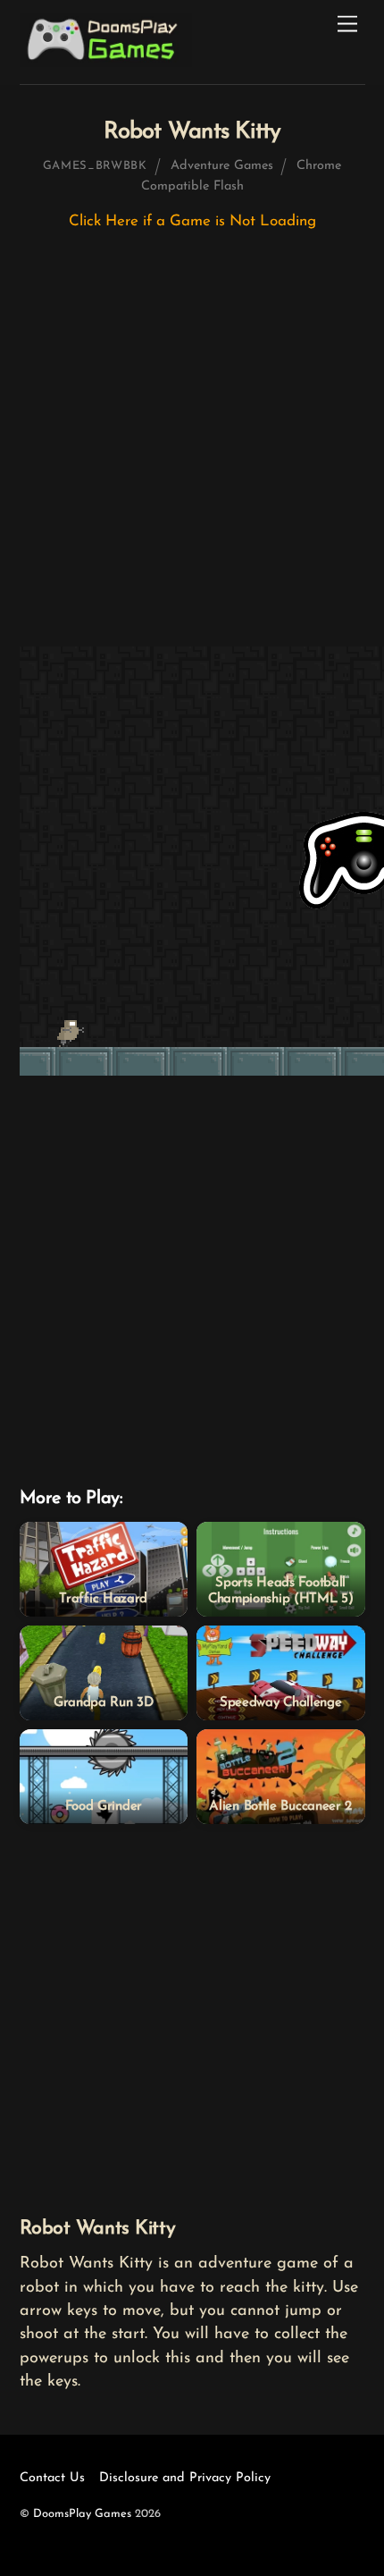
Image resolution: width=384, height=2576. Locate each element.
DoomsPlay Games (82, 2514)
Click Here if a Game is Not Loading (192, 221)
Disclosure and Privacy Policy (185, 2478)
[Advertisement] (192, 447)
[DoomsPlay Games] (106, 62)
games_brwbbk (95, 166)
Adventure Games (222, 166)
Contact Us (52, 2478)
